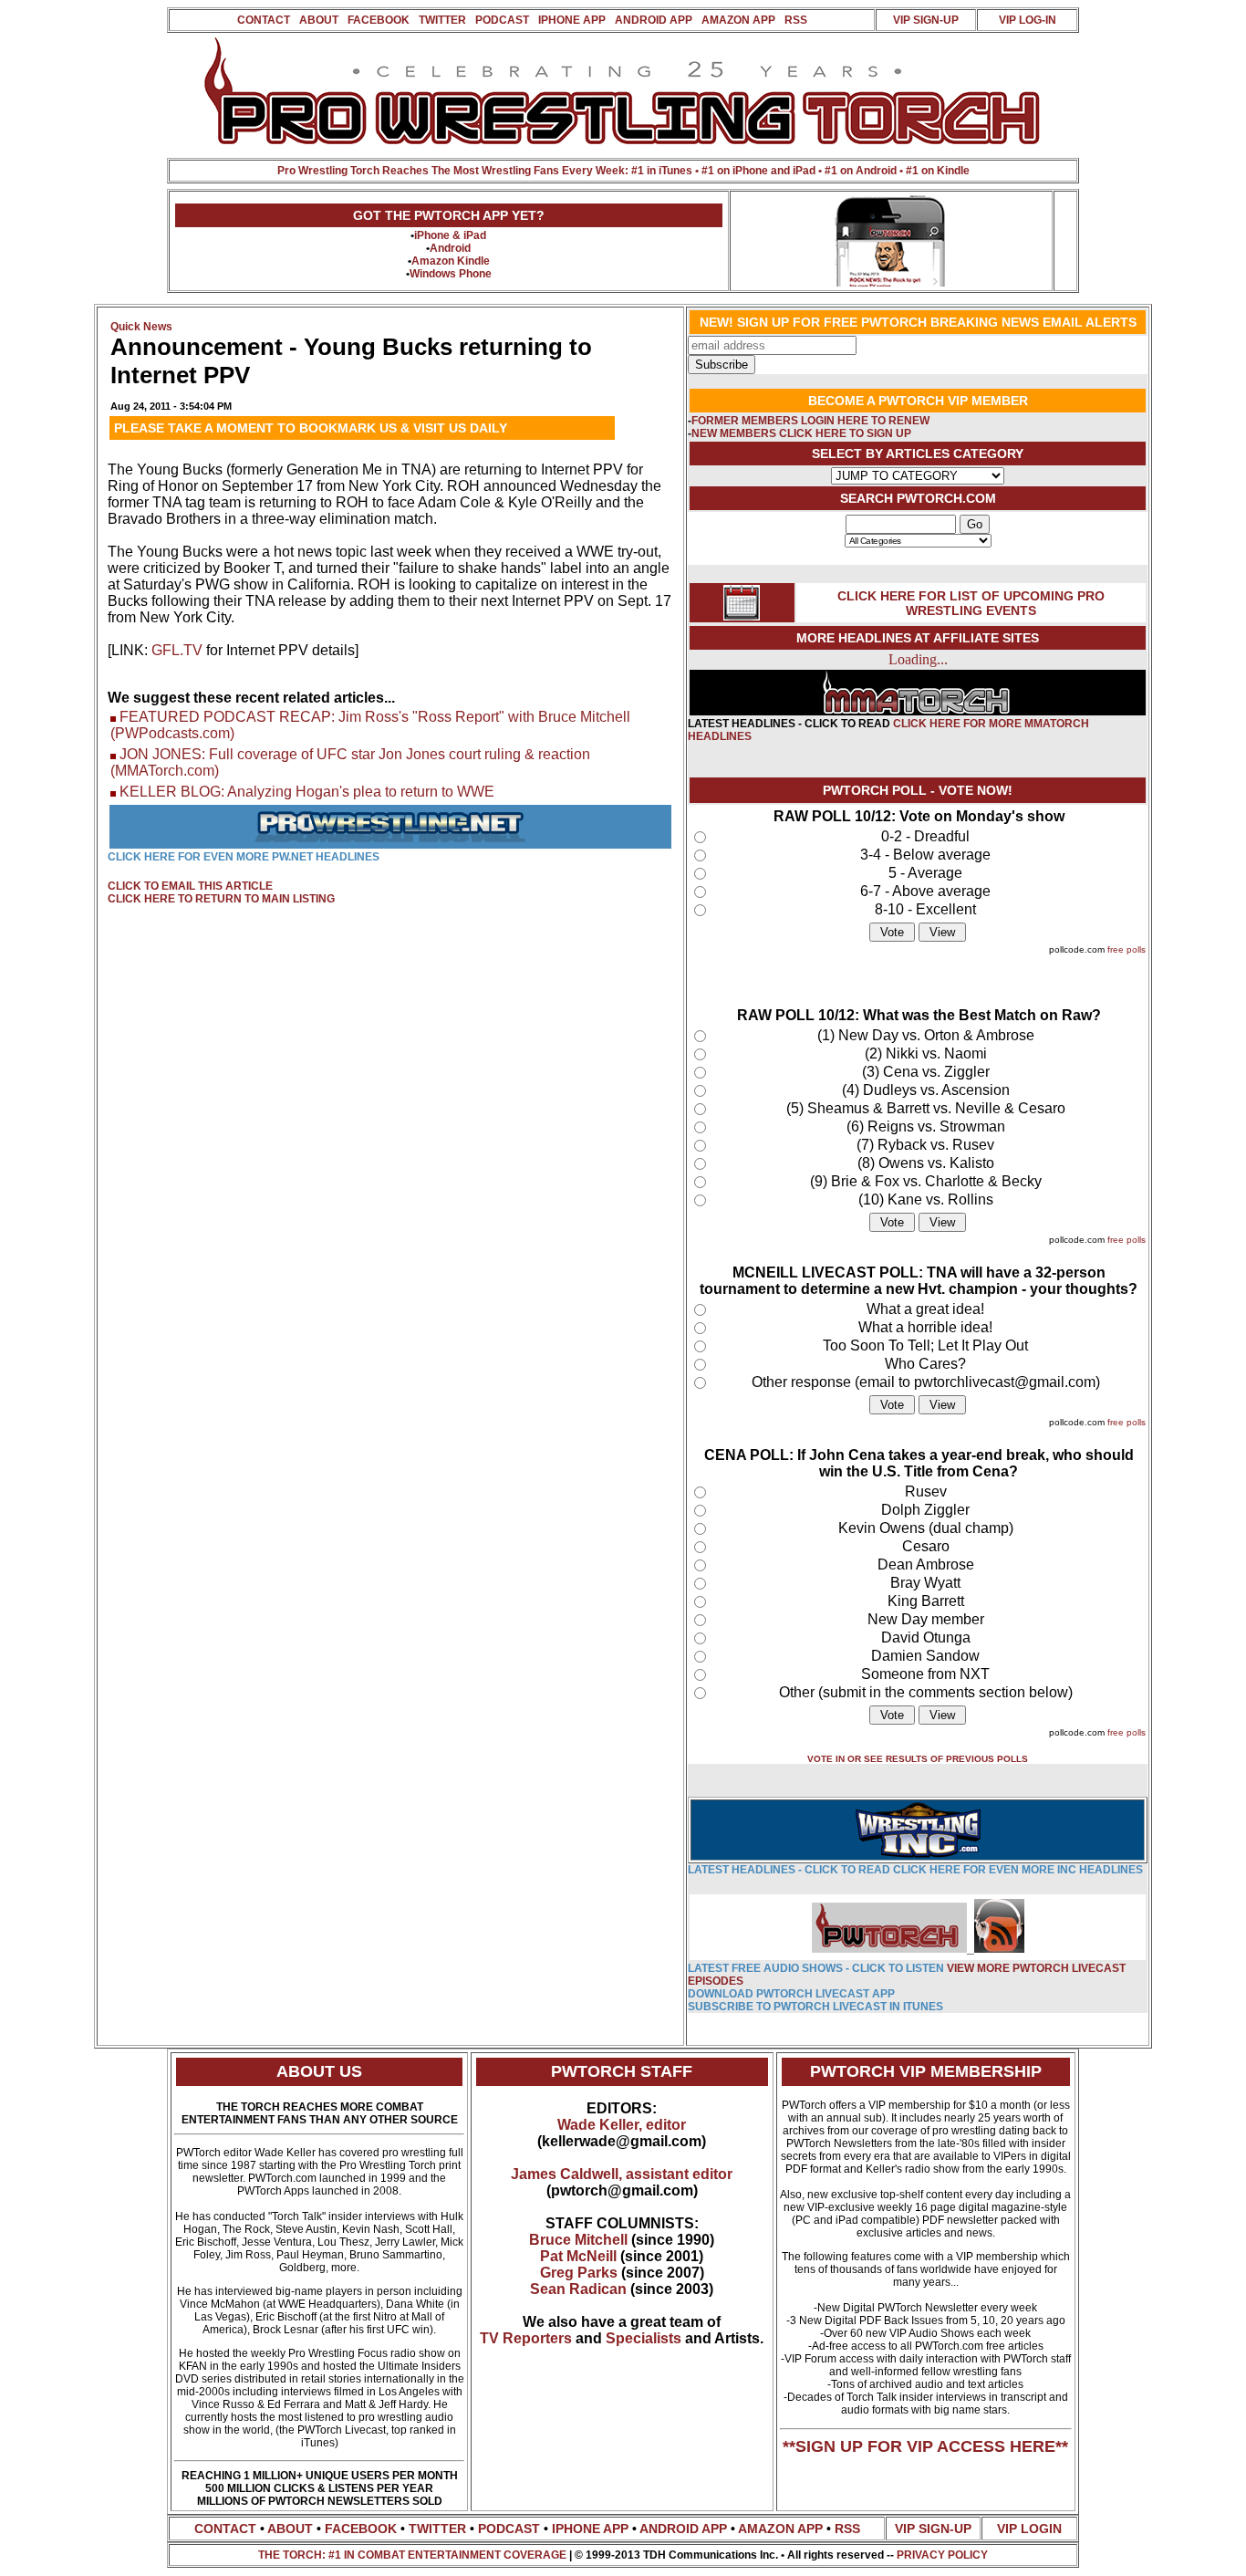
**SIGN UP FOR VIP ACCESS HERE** (925, 2446)
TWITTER (442, 20)
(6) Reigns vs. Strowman (926, 1126)
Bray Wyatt (925, 1583)
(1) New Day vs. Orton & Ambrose (926, 1035)
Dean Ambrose (926, 1564)
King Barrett (926, 1601)
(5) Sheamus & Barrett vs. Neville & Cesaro (926, 1108)
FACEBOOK (379, 20)
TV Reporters (526, 2338)
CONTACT (264, 20)
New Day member (926, 1619)
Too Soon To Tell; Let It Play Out (925, 1345)
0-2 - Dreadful (925, 836)
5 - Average (925, 873)
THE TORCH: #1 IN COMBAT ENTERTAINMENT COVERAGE (412, 2555)
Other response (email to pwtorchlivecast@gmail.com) (926, 1382)
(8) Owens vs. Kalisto (926, 1163)
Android (450, 248)
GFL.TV (177, 650)
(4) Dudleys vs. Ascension (926, 1090)
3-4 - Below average (925, 855)
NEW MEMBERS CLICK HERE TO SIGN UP (801, 433)
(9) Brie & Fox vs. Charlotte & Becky (926, 1181)
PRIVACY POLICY (942, 2555)
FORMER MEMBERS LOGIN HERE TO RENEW (810, 421)
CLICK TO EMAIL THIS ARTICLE (190, 886)
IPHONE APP (572, 20)
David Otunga (926, 1637)
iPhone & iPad (450, 235)
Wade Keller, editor (622, 2125)
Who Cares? (925, 1364)
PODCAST (502, 20)
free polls (1127, 949)
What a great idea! (925, 1309)
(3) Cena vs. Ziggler (926, 1072)
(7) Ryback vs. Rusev (925, 1145)
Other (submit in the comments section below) (926, 1692)
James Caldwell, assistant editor (622, 2174)
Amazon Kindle (451, 261)
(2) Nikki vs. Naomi (926, 1053)
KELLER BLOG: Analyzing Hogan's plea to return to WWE (307, 792)
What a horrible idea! (925, 1327)
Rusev (926, 1491)
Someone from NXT (925, 1674)
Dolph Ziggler (925, 1510)
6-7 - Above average (925, 891)
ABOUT (319, 20)
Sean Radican (578, 2289)
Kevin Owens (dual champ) (926, 1528)
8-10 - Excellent (925, 909)
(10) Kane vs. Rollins (926, 1199)
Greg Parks (579, 2273)
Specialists (644, 2338)
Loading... (918, 659)
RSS (796, 20)
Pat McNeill (578, 2256)
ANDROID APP (654, 20)
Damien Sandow (925, 1656)
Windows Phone (451, 274)
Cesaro (926, 1546)
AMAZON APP (738, 20)
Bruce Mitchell (578, 2240)
